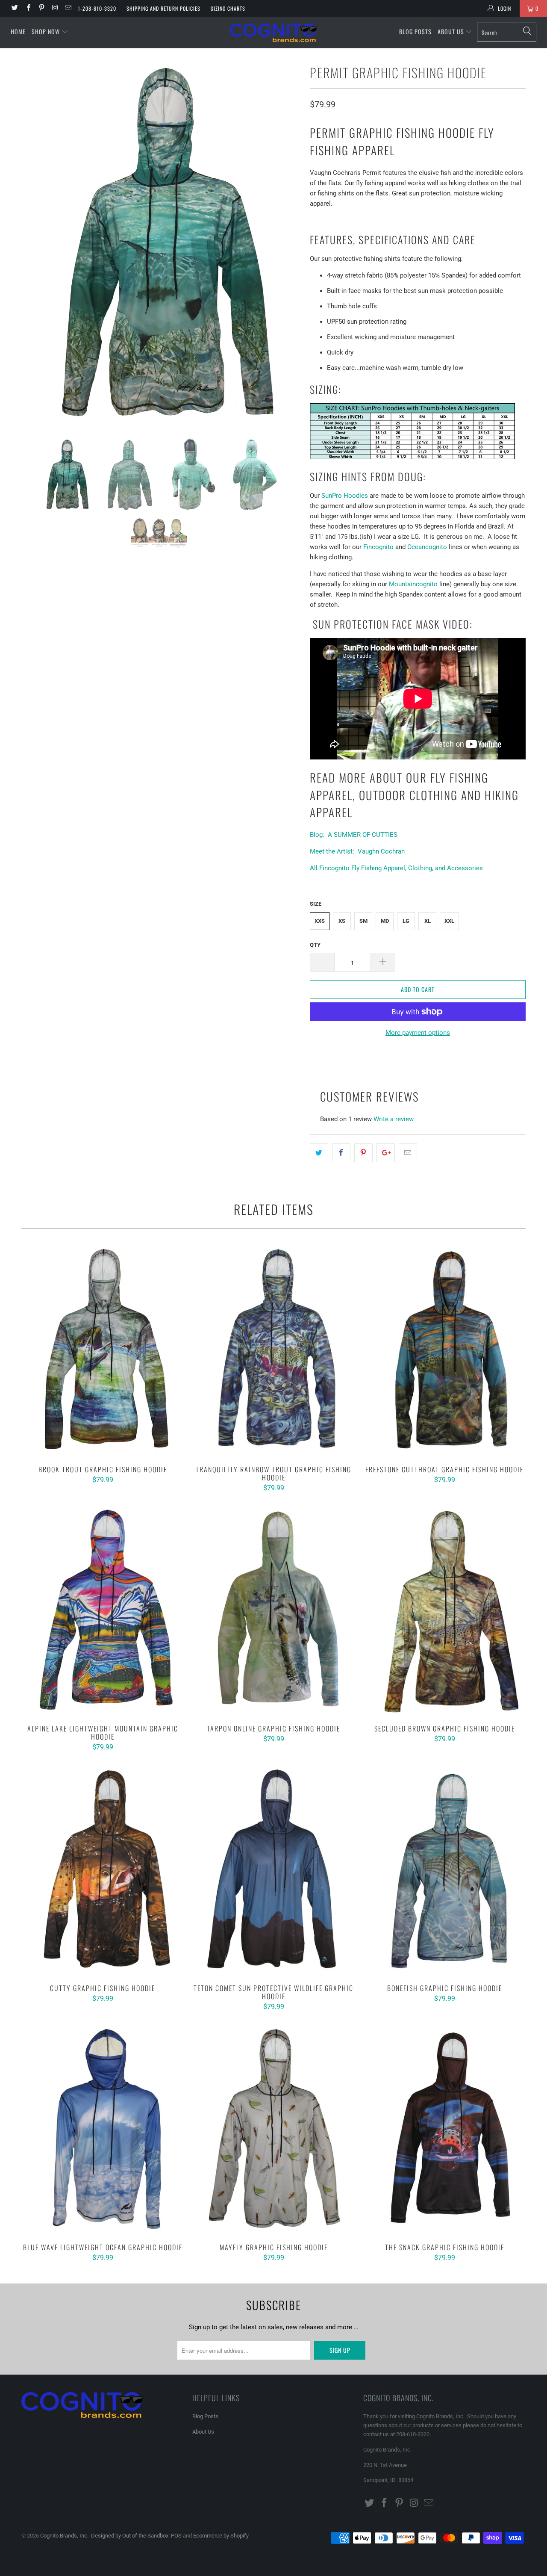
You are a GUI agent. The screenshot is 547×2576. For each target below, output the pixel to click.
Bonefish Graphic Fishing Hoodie (444, 1870)
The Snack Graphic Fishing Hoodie (444, 2129)
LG (406, 921)
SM (363, 921)
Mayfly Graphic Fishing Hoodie (273, 2129)
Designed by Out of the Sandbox (130, 2536)
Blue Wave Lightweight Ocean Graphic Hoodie (103, 2129)
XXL (449, 921)
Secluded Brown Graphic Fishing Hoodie (444, 1610)
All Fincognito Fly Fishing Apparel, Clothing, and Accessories (396, 868)
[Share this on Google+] (386, 1153)
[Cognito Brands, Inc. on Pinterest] (41, 9)
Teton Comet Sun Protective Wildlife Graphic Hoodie (273, 1870)
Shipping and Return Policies (163, 8)
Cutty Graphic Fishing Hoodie (103, 1870)
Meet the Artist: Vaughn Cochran (357, 851)
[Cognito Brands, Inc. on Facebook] (28, 9)
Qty (315, 945)
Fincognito (378, 547)
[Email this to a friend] (408, 1153)
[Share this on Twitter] (319, 1153)
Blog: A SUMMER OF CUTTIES (354, 835)
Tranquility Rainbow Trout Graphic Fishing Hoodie (273, 1351)
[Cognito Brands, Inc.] (274, 33)
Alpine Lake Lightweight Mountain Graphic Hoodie (103, 1610)
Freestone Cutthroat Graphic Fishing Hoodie (444, 1351)
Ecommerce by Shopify (221, 2536)
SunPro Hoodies (345, 496)
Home (18, 31)
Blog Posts (415, 31)
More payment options (418, 1033)
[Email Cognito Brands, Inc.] (68, 9)
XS (342, 921)
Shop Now (46, 31)
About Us (452, 31)
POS (176, 2536)
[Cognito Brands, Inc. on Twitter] (14, 9)
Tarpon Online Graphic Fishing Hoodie (273, 1610)
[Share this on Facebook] (341, 1153)
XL (428, 921)
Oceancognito (427, 547)
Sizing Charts (228, 8)
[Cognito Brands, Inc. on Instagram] (54, 9)
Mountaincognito (413, 584)
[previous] (36, 243)
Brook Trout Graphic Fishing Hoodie (103, 1351)
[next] (286, 243)
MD (385, 921)
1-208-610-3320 (97, 8)
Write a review (394, 1119)
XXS (320, 921)
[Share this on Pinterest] (363, 1153)
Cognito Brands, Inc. (64, 2536)
